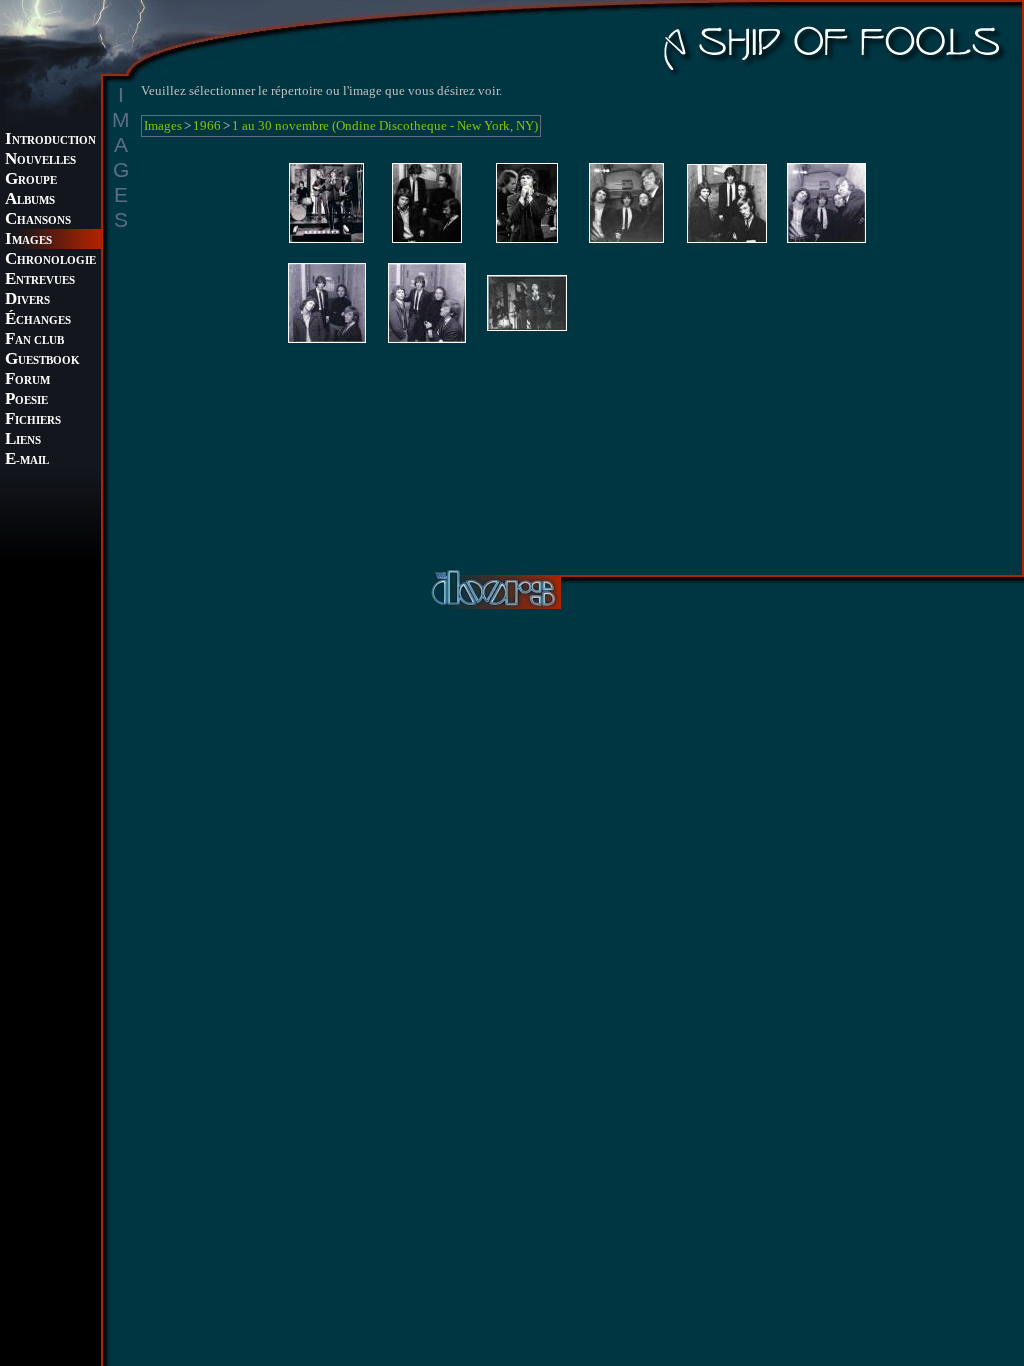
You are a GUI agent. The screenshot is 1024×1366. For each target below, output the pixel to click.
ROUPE (31, 180)
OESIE (26, 400)
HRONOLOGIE (50, 260)
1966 (207, 125)
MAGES (28, 240)
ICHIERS (33, 420)
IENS (23, 440)
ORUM (27, 380)
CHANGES (38, 320)
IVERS (27, 300)
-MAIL (27, 460)
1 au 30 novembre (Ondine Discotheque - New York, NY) (385, 125)
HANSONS (38, 220)
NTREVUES (40, 280)
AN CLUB (34, 340)
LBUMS (30, 200)
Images (163, 125)
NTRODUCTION (50, 140)
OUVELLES (40, 160)
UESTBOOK (42, 360)
